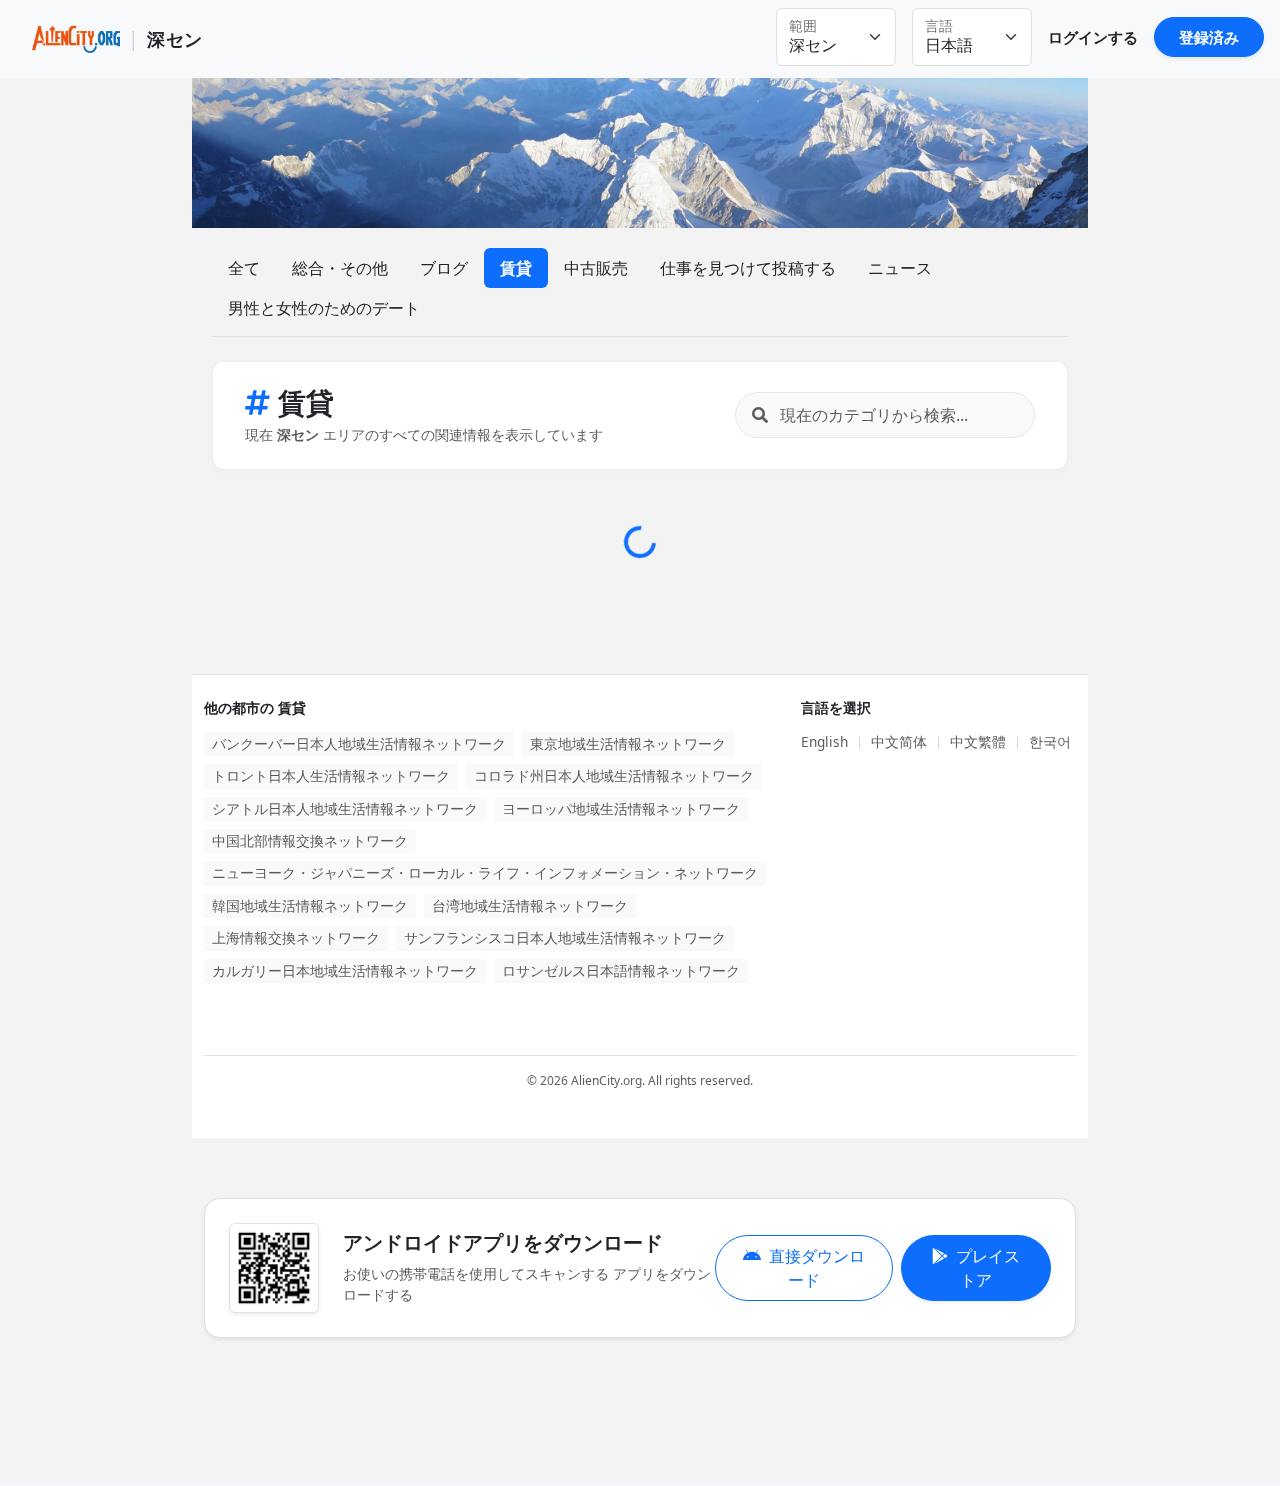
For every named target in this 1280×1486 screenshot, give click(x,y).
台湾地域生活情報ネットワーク (530, 905)
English (824, 741)
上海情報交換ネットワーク (296, 937)
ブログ (444, 268)
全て (244, 268)
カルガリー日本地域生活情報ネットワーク (345, 970)
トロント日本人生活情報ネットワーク (331, 775)
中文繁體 (978, 741)
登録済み (1209, 37)
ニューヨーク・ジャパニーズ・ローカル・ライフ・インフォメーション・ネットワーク (485, 872)
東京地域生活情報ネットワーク (628, 743)
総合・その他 (340, 268)
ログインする (1093, 37)
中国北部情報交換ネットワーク (310, 840)
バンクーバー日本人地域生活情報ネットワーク (359, 743)
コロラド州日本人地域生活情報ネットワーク (614, 775)
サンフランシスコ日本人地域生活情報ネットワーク (565, 937)
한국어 (1050, 741)
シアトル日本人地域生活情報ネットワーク (345, 808)
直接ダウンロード (817, 1268)
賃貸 (516, 268)
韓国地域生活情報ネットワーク (310, 905)
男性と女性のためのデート (324, 308)
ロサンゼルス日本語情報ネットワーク (621, 970)
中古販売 (596, 268)
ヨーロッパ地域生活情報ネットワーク (621, 808)
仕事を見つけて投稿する (748, 268)
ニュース (900, 268)
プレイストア (988, 1268)
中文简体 (899, 741)
